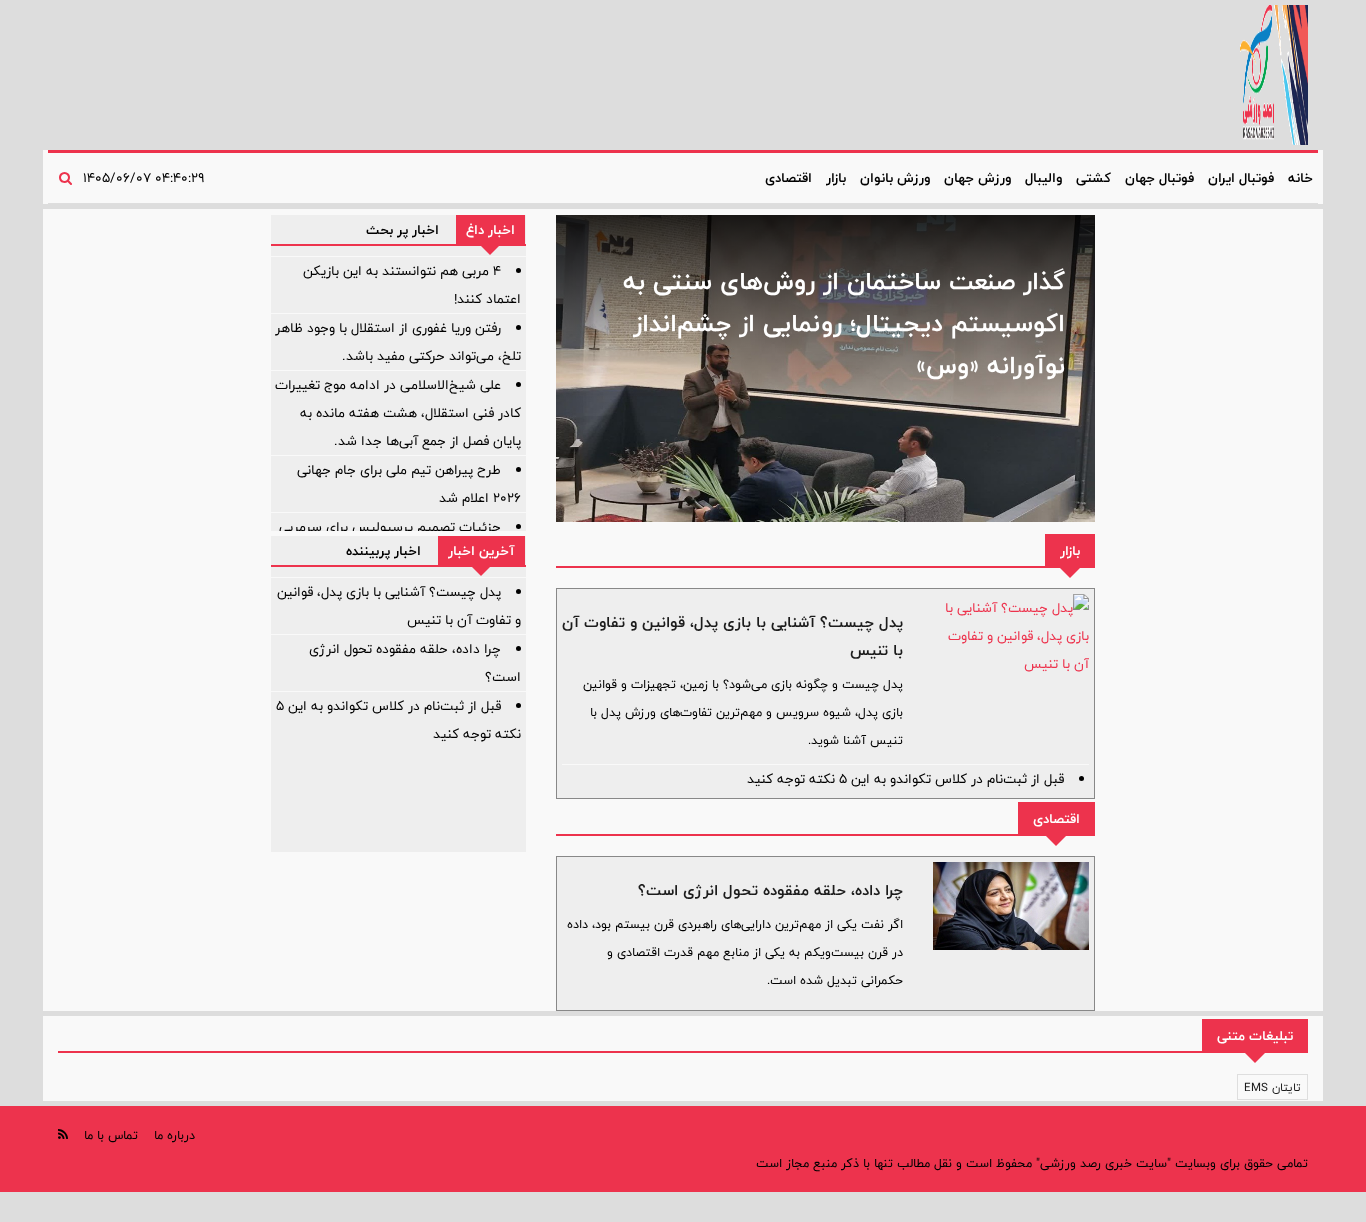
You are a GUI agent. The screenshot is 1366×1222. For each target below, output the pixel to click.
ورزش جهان (977, 178)
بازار (836, 178)
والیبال (1043, 178)
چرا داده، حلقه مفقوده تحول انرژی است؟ (770, 890)
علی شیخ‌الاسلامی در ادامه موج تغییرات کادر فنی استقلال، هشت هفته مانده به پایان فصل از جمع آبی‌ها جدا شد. (398, 413)
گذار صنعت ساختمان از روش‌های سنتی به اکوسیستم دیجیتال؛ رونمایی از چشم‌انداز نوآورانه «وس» (844, 323)
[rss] (63, 1134)
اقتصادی (788, 178)
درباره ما (174, 1135)
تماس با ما (111, 1135)
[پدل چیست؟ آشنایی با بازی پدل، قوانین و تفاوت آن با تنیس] (1011, 636)
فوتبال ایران (1241, 178)
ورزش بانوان (895, 178)
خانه (1300, 178)
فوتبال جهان (1159, 178)
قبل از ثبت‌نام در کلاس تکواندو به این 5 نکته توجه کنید (905, 779)
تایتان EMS (1272, 1087)
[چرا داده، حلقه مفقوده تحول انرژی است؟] (1011, 906)
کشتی (1093, 178)
